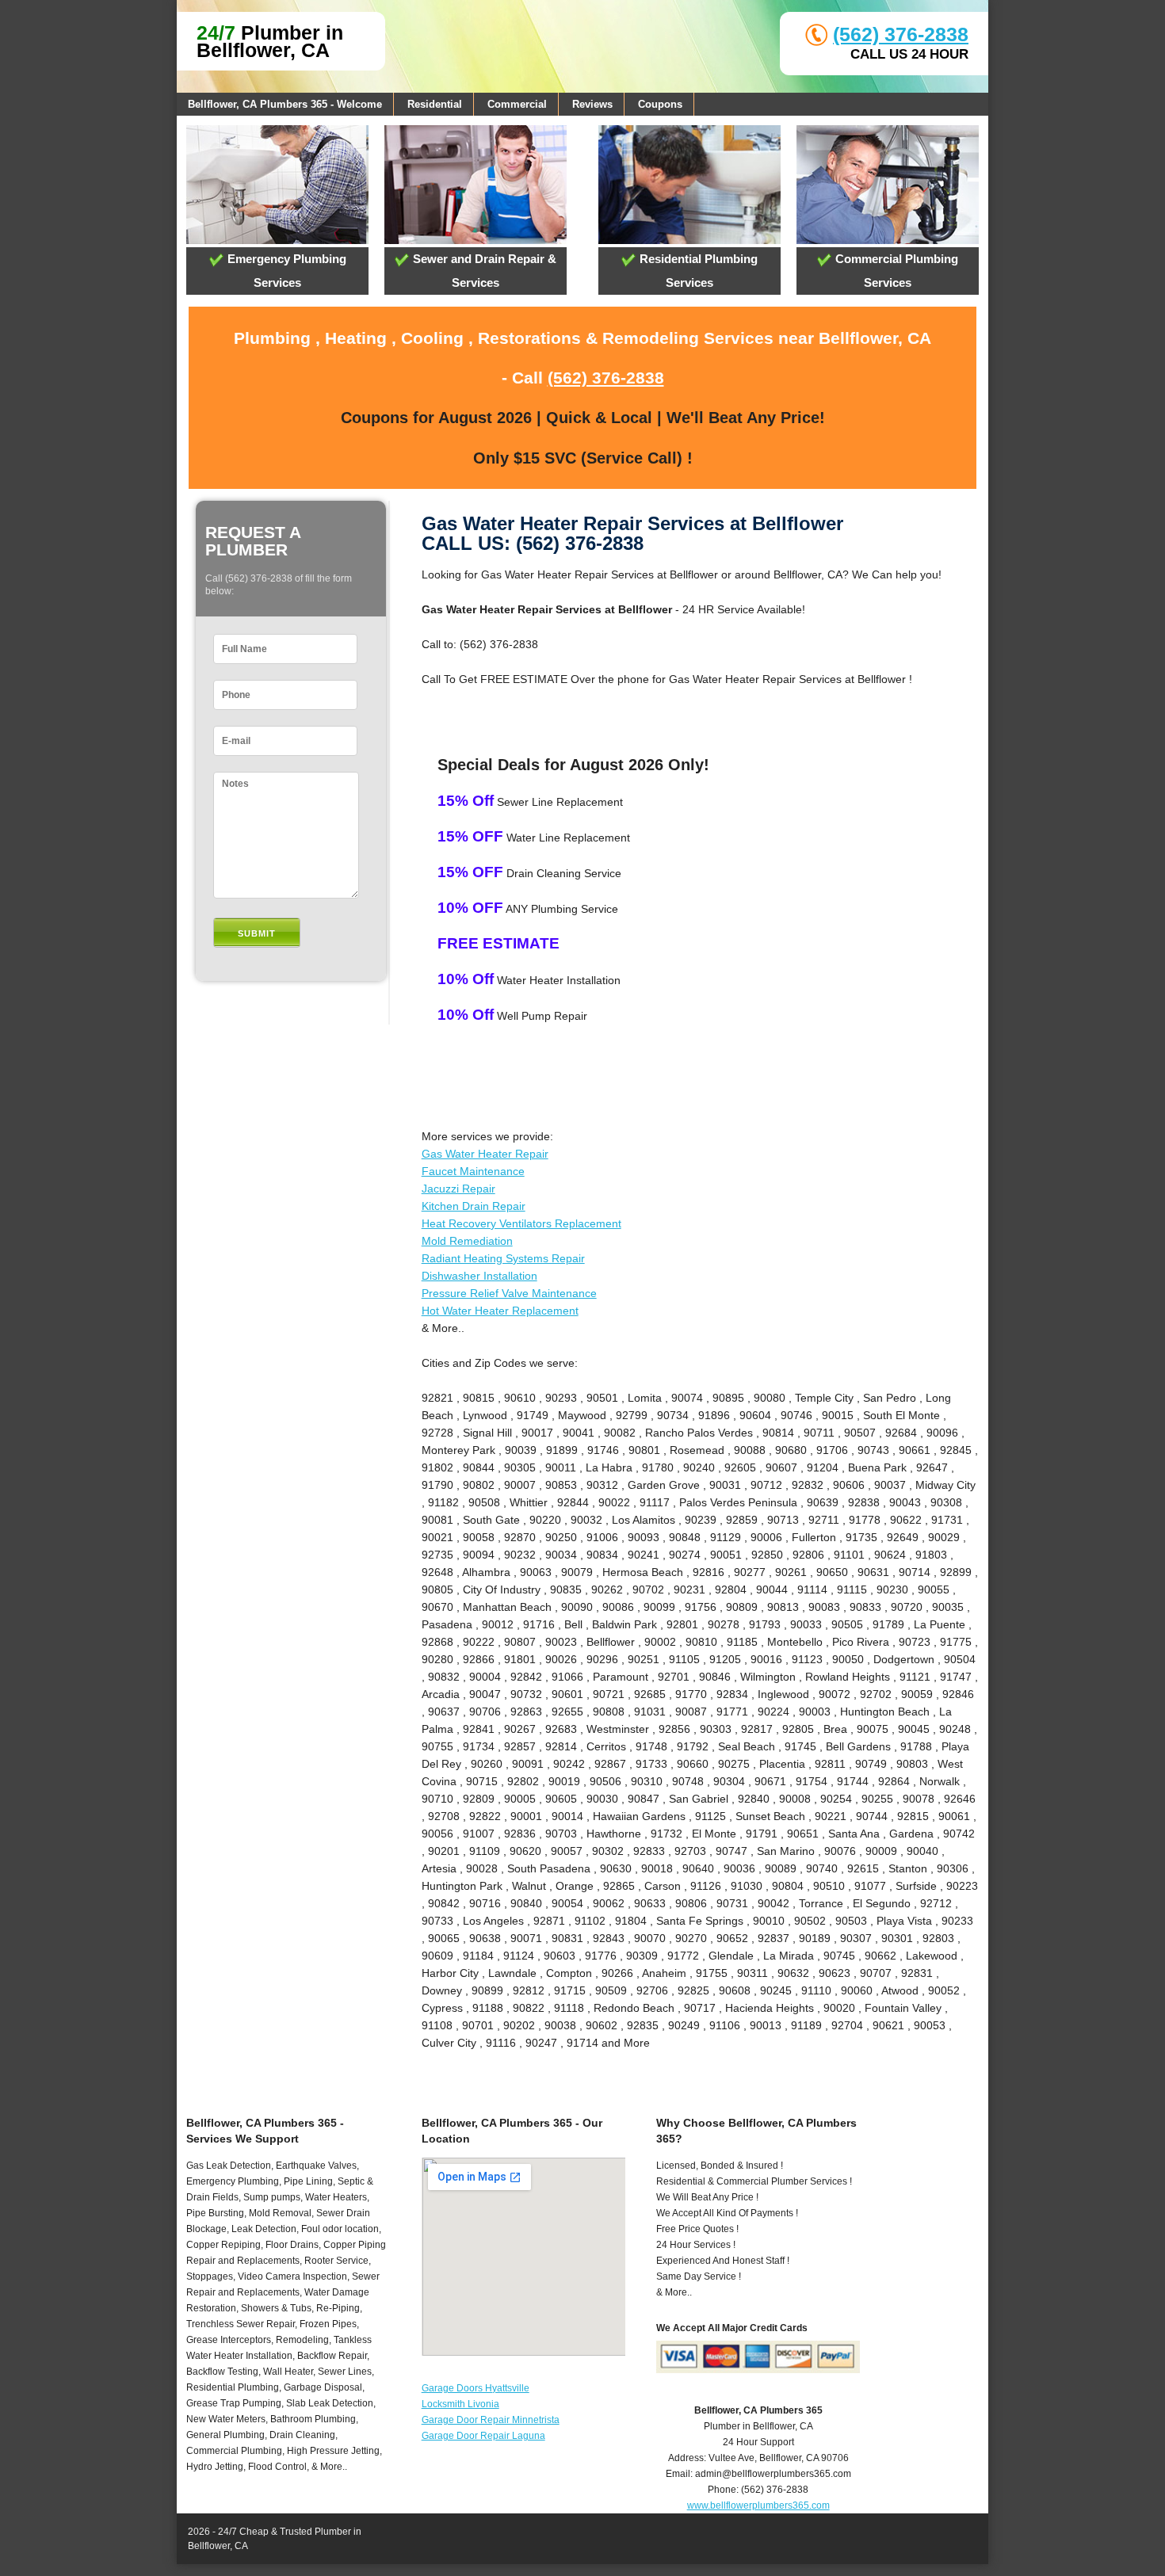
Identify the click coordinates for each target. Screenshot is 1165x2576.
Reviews (592, 104)
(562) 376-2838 (901, 34)
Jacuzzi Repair (458, 1189)
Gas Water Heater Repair (485, 1154)
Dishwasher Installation (479, 1276)
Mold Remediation (467, 1241)
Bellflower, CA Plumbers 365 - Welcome (285, 104)
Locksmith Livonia (460, 2404)
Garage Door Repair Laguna (483, 2436)
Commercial (517, 104)
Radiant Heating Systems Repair (503, 1258)
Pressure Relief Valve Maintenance (509, 1293)
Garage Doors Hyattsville (476, 2388)
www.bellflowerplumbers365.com (758, 2505)
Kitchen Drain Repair (474, 1206)
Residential (435, 104)
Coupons (660, 104)
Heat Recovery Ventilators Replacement (521, 1223)
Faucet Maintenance (473, 1171)
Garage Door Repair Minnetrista (491, 2420)
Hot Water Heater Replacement (500, 1311)
